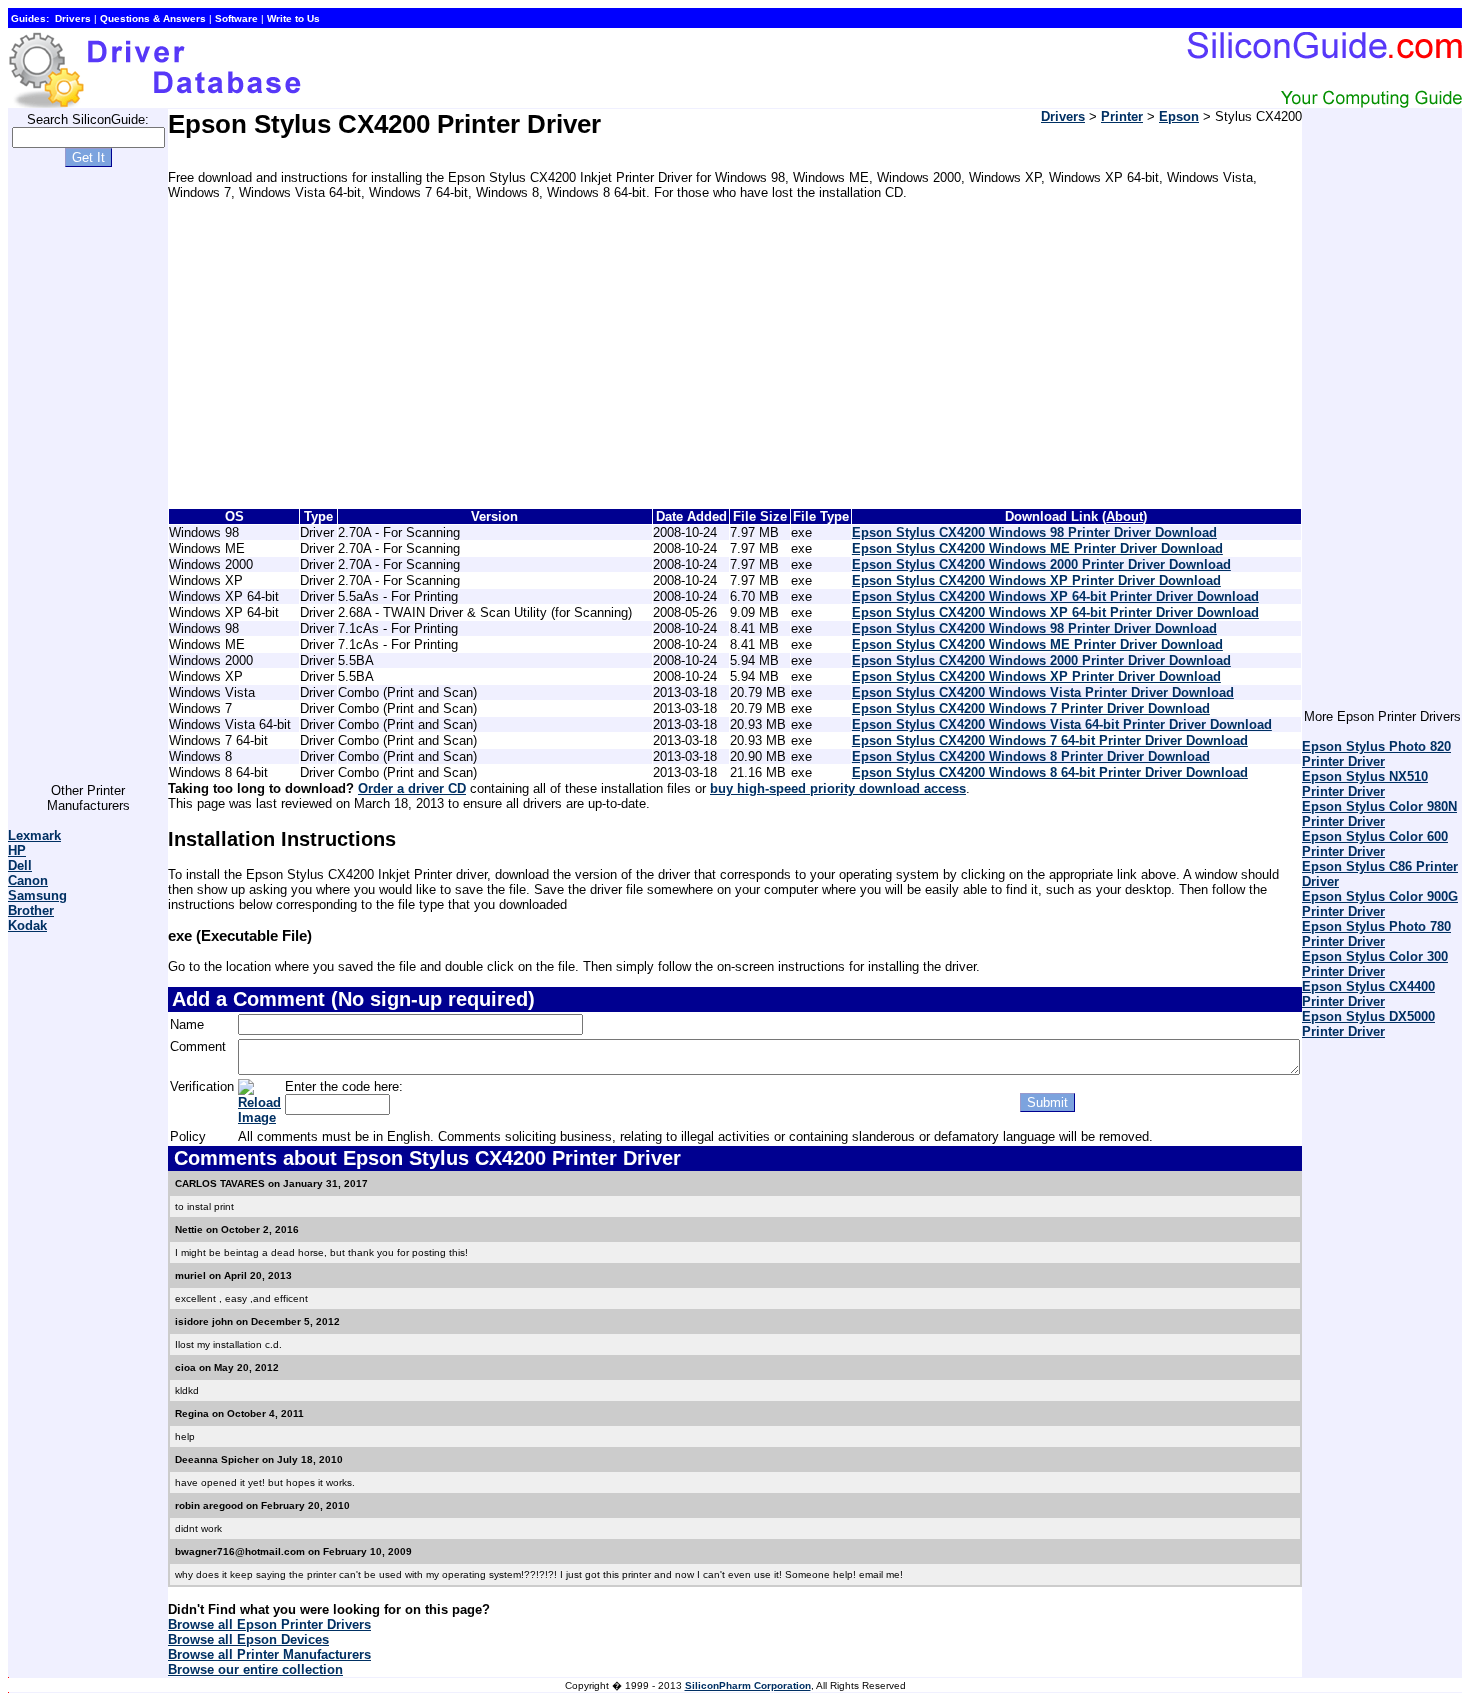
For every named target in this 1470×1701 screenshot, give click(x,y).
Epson (1179, 116)
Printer (1122, 116)
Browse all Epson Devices (248, 1639)
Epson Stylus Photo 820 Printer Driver (1376, 754)
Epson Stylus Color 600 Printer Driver (1375, 844)
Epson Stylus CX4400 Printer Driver (1368, 994)
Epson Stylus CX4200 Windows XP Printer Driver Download (1036, 580)
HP (17, 850)
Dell (20, 865)
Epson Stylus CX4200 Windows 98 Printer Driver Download (1034, 532)
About (1124, 516)
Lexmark (34, 835)
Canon (28, 880)
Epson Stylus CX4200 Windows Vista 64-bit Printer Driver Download (1062, 724)
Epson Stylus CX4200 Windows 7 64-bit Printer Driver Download (1050, 740)
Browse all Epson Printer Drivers (269, 1624)
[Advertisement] (88, 483)
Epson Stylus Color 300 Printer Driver (1375, 964)
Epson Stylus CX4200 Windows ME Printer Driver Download (1037, 548)
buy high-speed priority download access (838, 788)
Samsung (37, 895)
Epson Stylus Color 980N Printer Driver (1379, 814)
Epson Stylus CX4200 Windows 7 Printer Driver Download (1031, 708)
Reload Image (259, 1110)
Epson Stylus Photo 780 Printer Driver (1376, 934)
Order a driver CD (412, 788)
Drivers (1063, 116)
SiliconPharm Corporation (748, 1685)
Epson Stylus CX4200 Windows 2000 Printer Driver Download (1041, 564)
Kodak (27, 925)
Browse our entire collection (255, 1669)
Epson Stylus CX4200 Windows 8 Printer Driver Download (1031, 756)
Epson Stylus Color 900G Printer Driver (1380, 904)
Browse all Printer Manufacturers (269, 1654)
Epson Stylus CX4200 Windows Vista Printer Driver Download (1043, 692)
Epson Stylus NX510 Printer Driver (1365, 784)
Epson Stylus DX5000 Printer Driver (1368, 1024)
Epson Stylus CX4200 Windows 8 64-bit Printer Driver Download (1050, 772)
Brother (31, 910)
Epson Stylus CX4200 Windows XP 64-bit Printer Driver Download (1055, 596)
